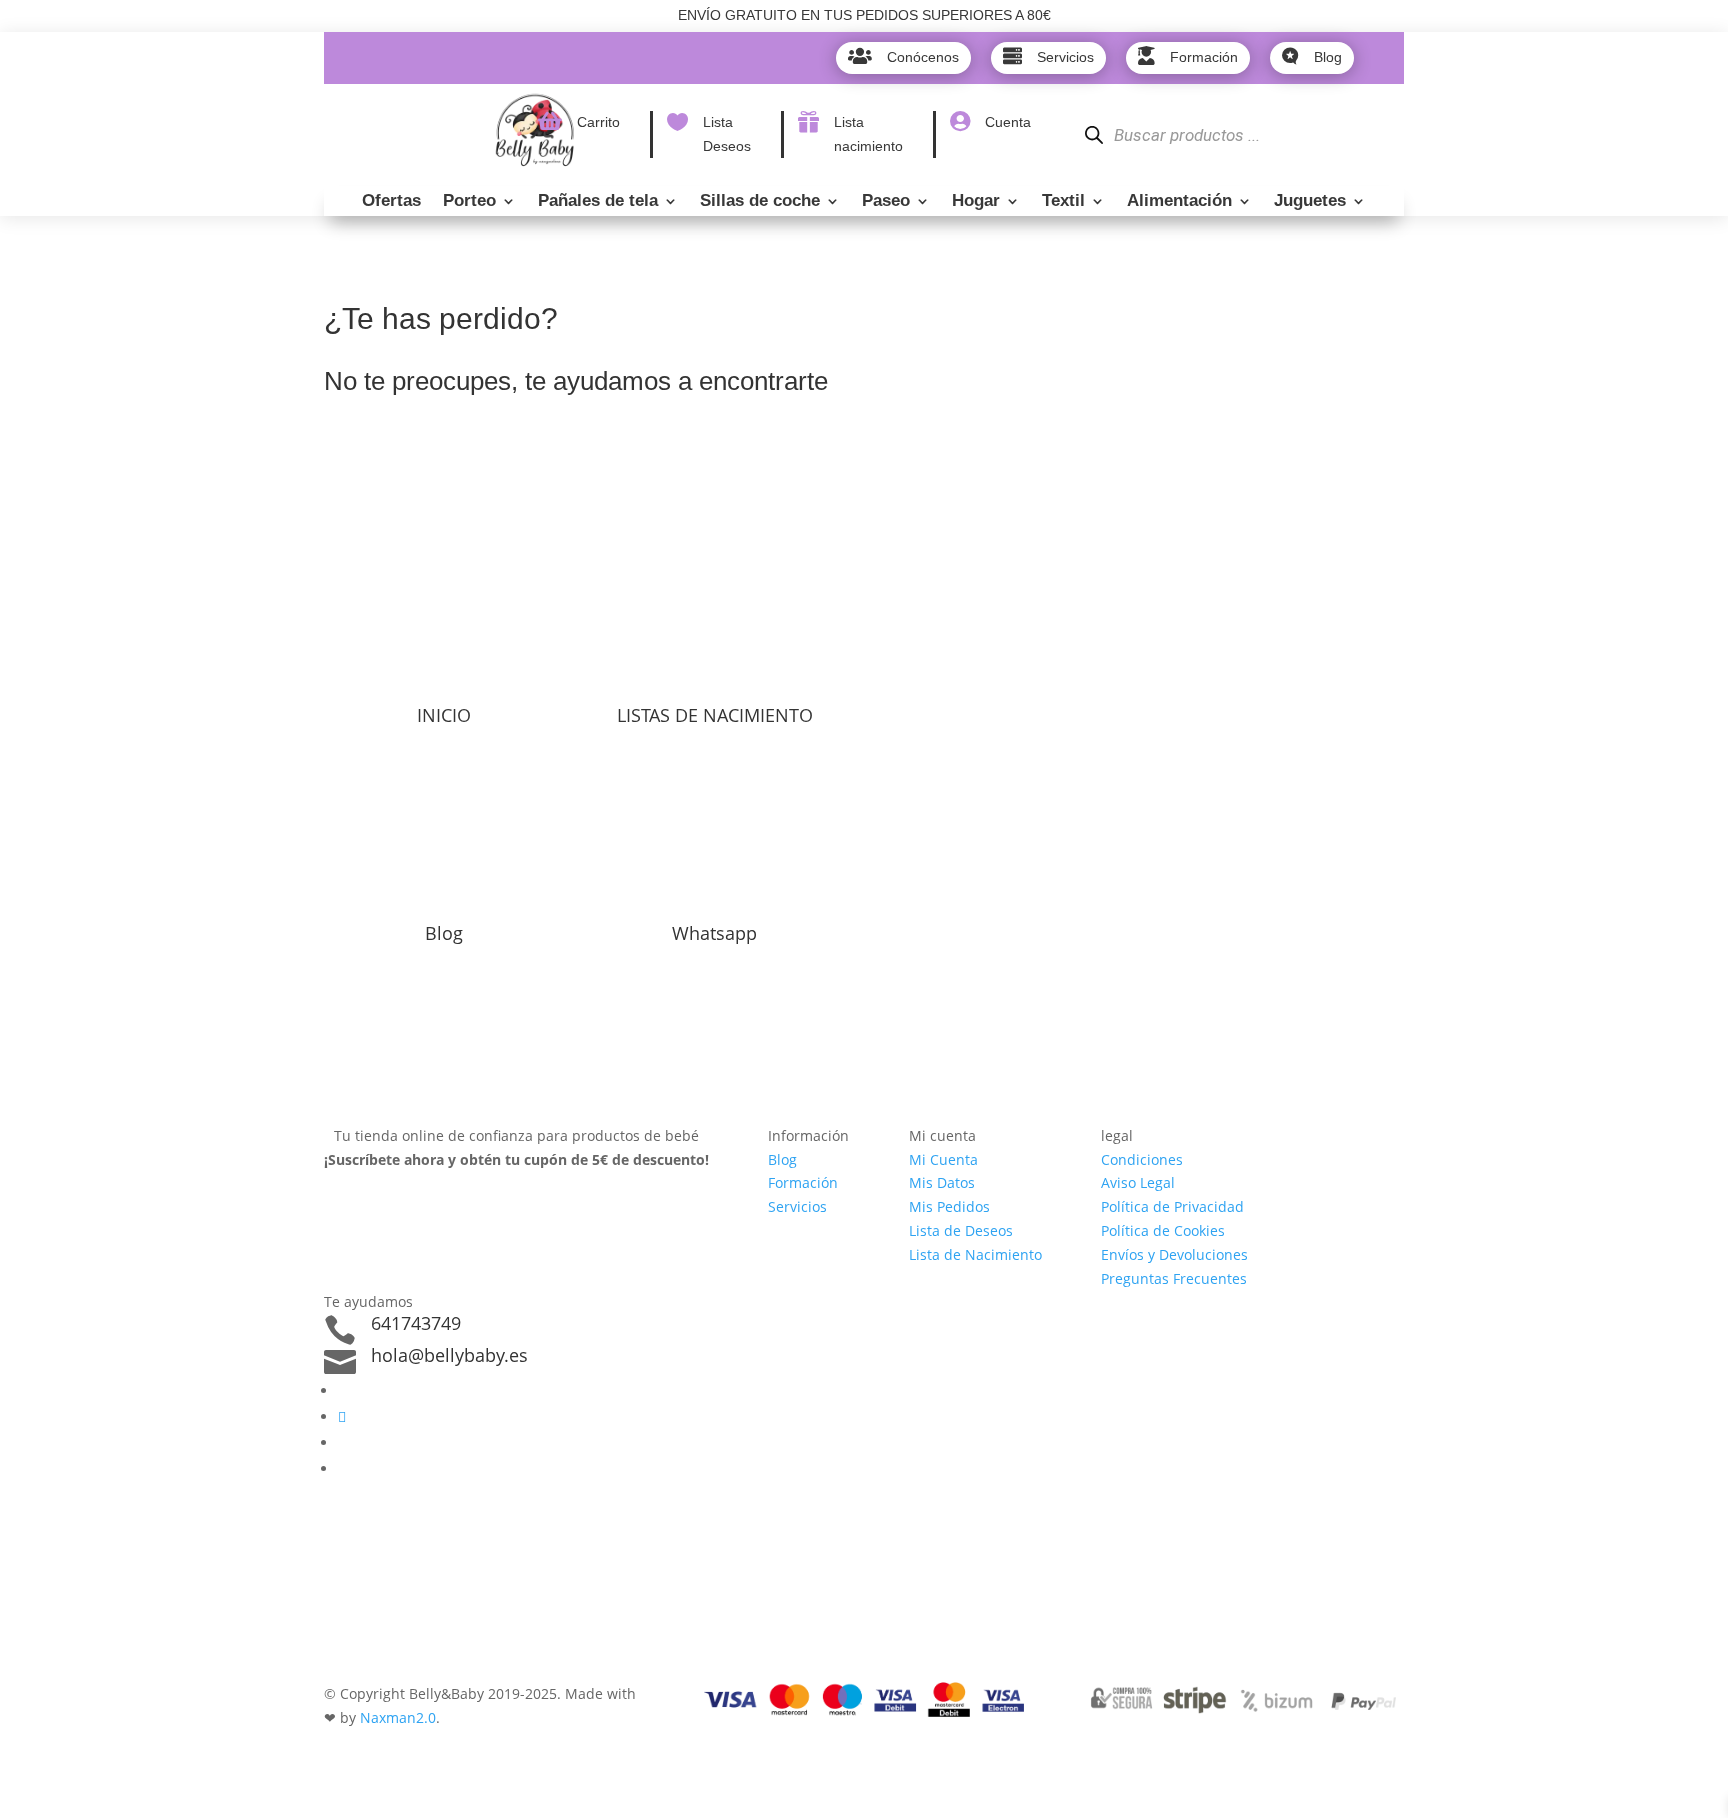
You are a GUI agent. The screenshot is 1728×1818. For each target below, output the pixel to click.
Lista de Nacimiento (975, 1254)
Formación (803, 1182)
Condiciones (1142, 1159)
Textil (1063, 202)
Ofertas (391, 202)
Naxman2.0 (398, 1717)
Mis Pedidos (949, 1206)
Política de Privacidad (1172, 1206)
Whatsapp (714, 933)
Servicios (797, 1206)
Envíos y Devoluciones (1174, 1254)
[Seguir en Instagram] (342, 1416)
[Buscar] (1093, 135)
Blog (444, 933)
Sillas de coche (760, 202)
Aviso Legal (1138, 1182)
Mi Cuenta (943, 1159)
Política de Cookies (1163, 1230)
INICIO (444, 715)
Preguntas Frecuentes (1174, 1278)
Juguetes (1310, 202)
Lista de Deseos (961, 1230)
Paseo (886, 202)
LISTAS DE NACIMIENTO (715, 715)
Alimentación (1179, 202)
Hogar (976, 202)
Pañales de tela (598, 202)
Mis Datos (942, 1182)
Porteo (469, 202)
